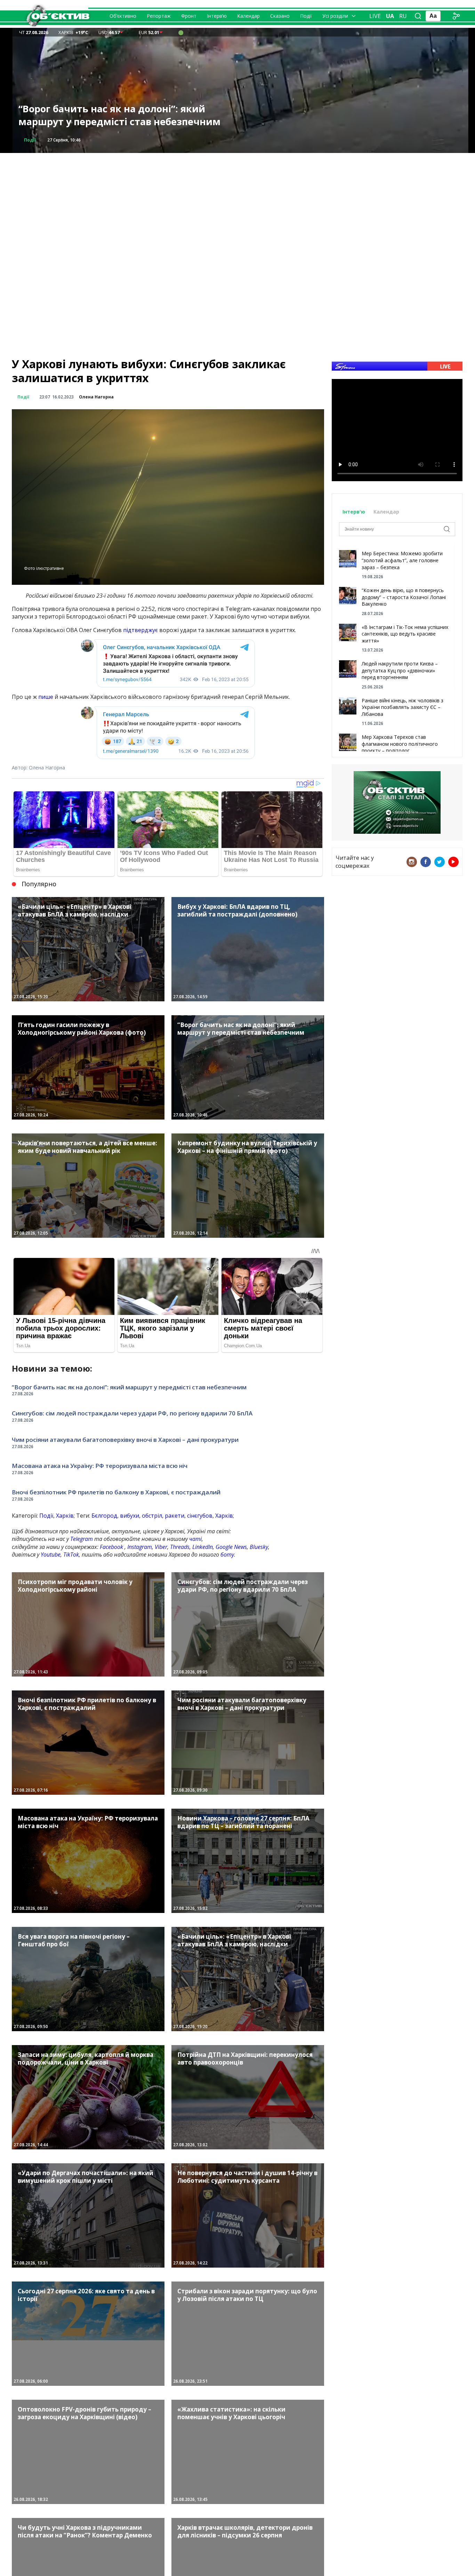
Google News (231, 1547)
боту (227, 1555)
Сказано (280, 16)
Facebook (111, 1547)
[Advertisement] (237, 202)
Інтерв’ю (217, 16)
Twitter (440, 862)
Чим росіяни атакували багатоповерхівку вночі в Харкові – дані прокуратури (125, 1440)
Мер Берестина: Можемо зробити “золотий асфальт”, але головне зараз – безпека (402, 560)
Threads (180, 1547)
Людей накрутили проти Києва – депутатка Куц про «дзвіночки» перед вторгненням (400, 670)
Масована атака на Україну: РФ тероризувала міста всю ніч (100, 1466)
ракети (175, 1516)
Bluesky (259, 1547)
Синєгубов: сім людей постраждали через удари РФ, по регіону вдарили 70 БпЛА (132, 1413)
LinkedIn (203, 1547)
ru (403, 16)
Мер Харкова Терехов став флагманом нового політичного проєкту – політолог (400, 744)
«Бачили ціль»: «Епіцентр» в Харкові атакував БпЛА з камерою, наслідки (109, 115)
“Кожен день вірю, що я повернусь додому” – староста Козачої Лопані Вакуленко (404, 597)
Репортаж (159, 16)
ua (390, 16)
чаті (195, 1539)
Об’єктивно (123, 16)
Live (375, 16)
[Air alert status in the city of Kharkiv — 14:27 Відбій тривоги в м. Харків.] (181, 32)
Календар (248, 16)
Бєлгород (104, 1516)
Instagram (140, 1547)
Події (306, 16)
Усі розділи (335, 16)
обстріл (152, 1516)
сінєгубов (200, 1516)
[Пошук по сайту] (418, 16)
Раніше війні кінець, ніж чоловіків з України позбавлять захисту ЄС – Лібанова (402, 707)
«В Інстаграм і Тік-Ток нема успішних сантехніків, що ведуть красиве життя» (405, 634)
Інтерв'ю (355, 512)
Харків (65, 1516)
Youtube (51, 1555)
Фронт (189, 16)
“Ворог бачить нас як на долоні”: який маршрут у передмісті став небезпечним (129, 1387)
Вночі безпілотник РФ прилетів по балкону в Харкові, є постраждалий (116, 1492)
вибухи (130, 1516)
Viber (161, 1547)
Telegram (82, 1539)
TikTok (71, 1555)
